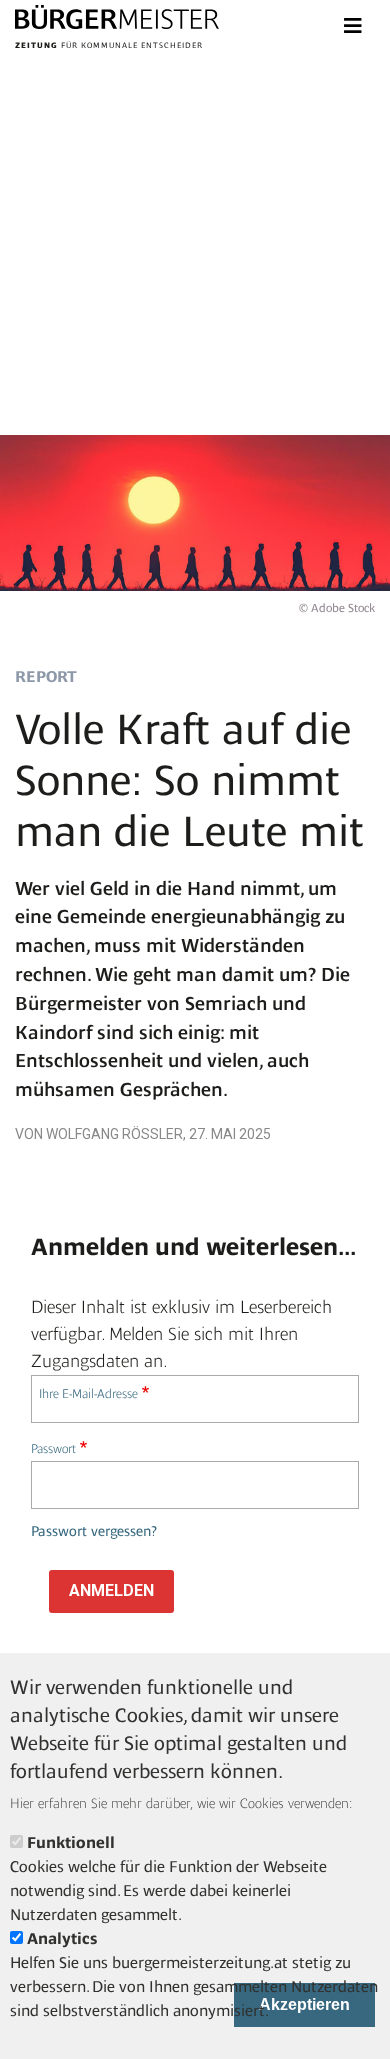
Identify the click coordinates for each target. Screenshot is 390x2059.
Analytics (62, 1938)
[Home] (117, 20)
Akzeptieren (304, 2004)
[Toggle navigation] (353, 26)
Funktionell (71, 1842)
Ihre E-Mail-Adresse (88, 1393)
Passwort (53, 1448)
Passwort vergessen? (94, 1531)
